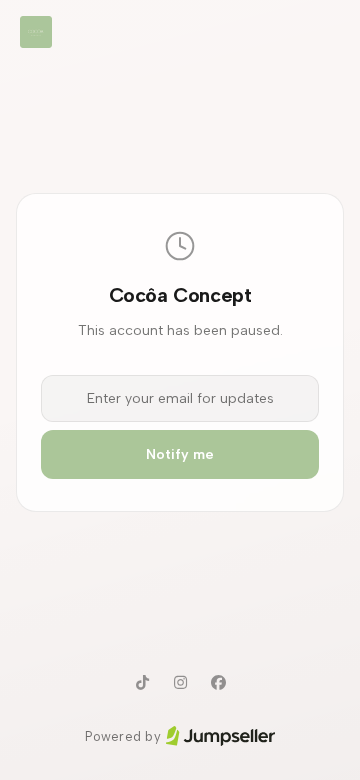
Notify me (180, 454)
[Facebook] (218, 683)
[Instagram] (180, 683)
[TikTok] (142, 683)
